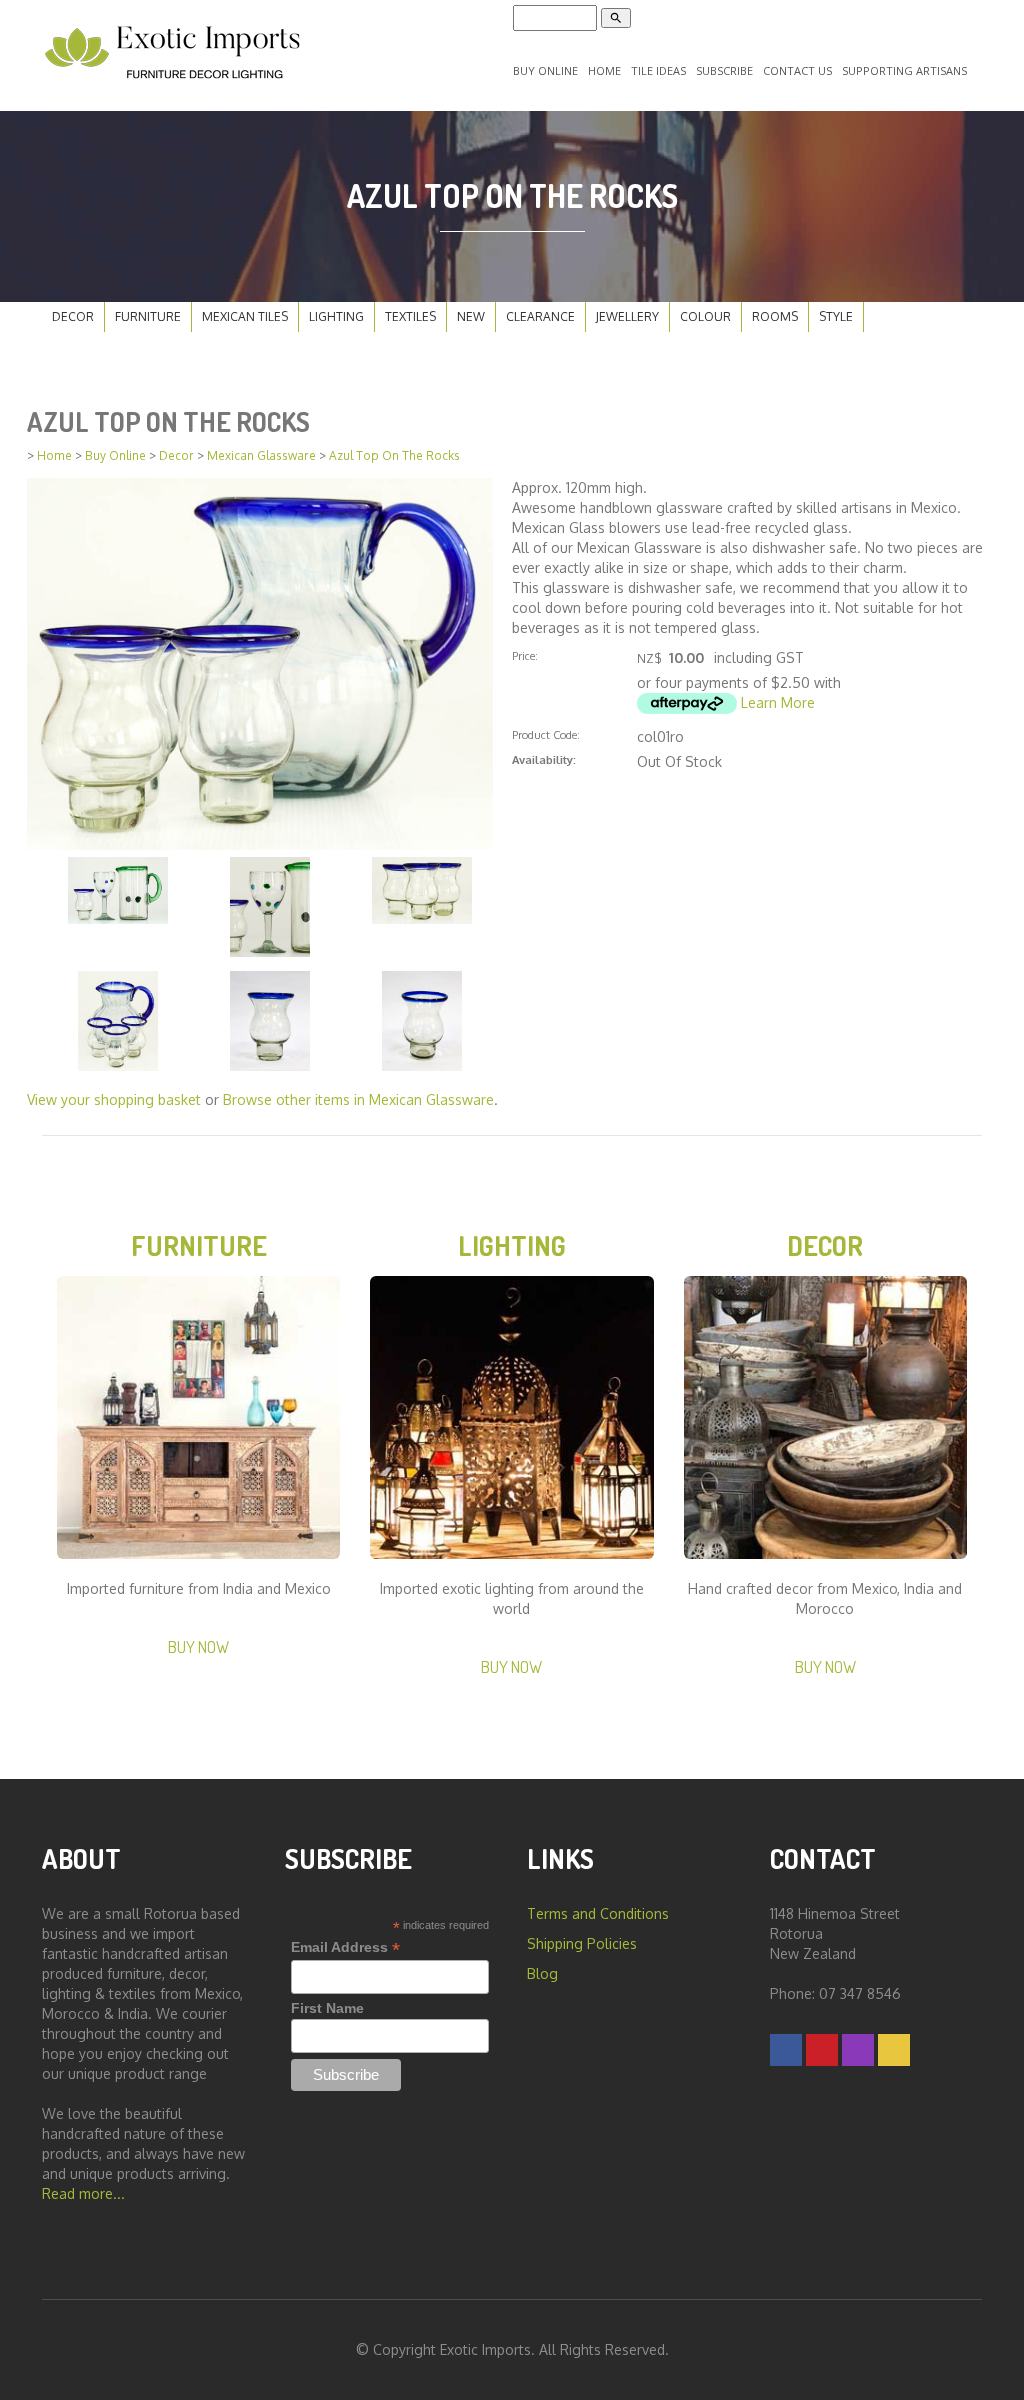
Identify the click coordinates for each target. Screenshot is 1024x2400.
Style (836, 316)
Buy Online (545, 70)
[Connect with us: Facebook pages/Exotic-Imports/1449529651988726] (786, 2049)
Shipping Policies (582, 1943)
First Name (327, 2008)
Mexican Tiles (245, 316)
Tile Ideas (658, 70)
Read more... (83, 2193)
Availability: (544, 759)
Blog (542, 1973)
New (471, 316)
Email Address (345, 1947)
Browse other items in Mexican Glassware (358, 1099)
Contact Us (797, 70)
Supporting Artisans (904, 70)
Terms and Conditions (598, 1913)
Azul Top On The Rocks (394, 455)
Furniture (148, 316)
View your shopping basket (114, 1099)
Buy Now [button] (198, 1646)
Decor (73, 316)
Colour (705, 316)
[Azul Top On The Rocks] (260, 662)
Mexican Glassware (261, 455)
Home (604, 70)
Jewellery (627, 316)
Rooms (775, 316)
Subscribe (724, 70)
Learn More (778, 702)
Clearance (540, 316)
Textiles (410, 316)
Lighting (336, 316)
